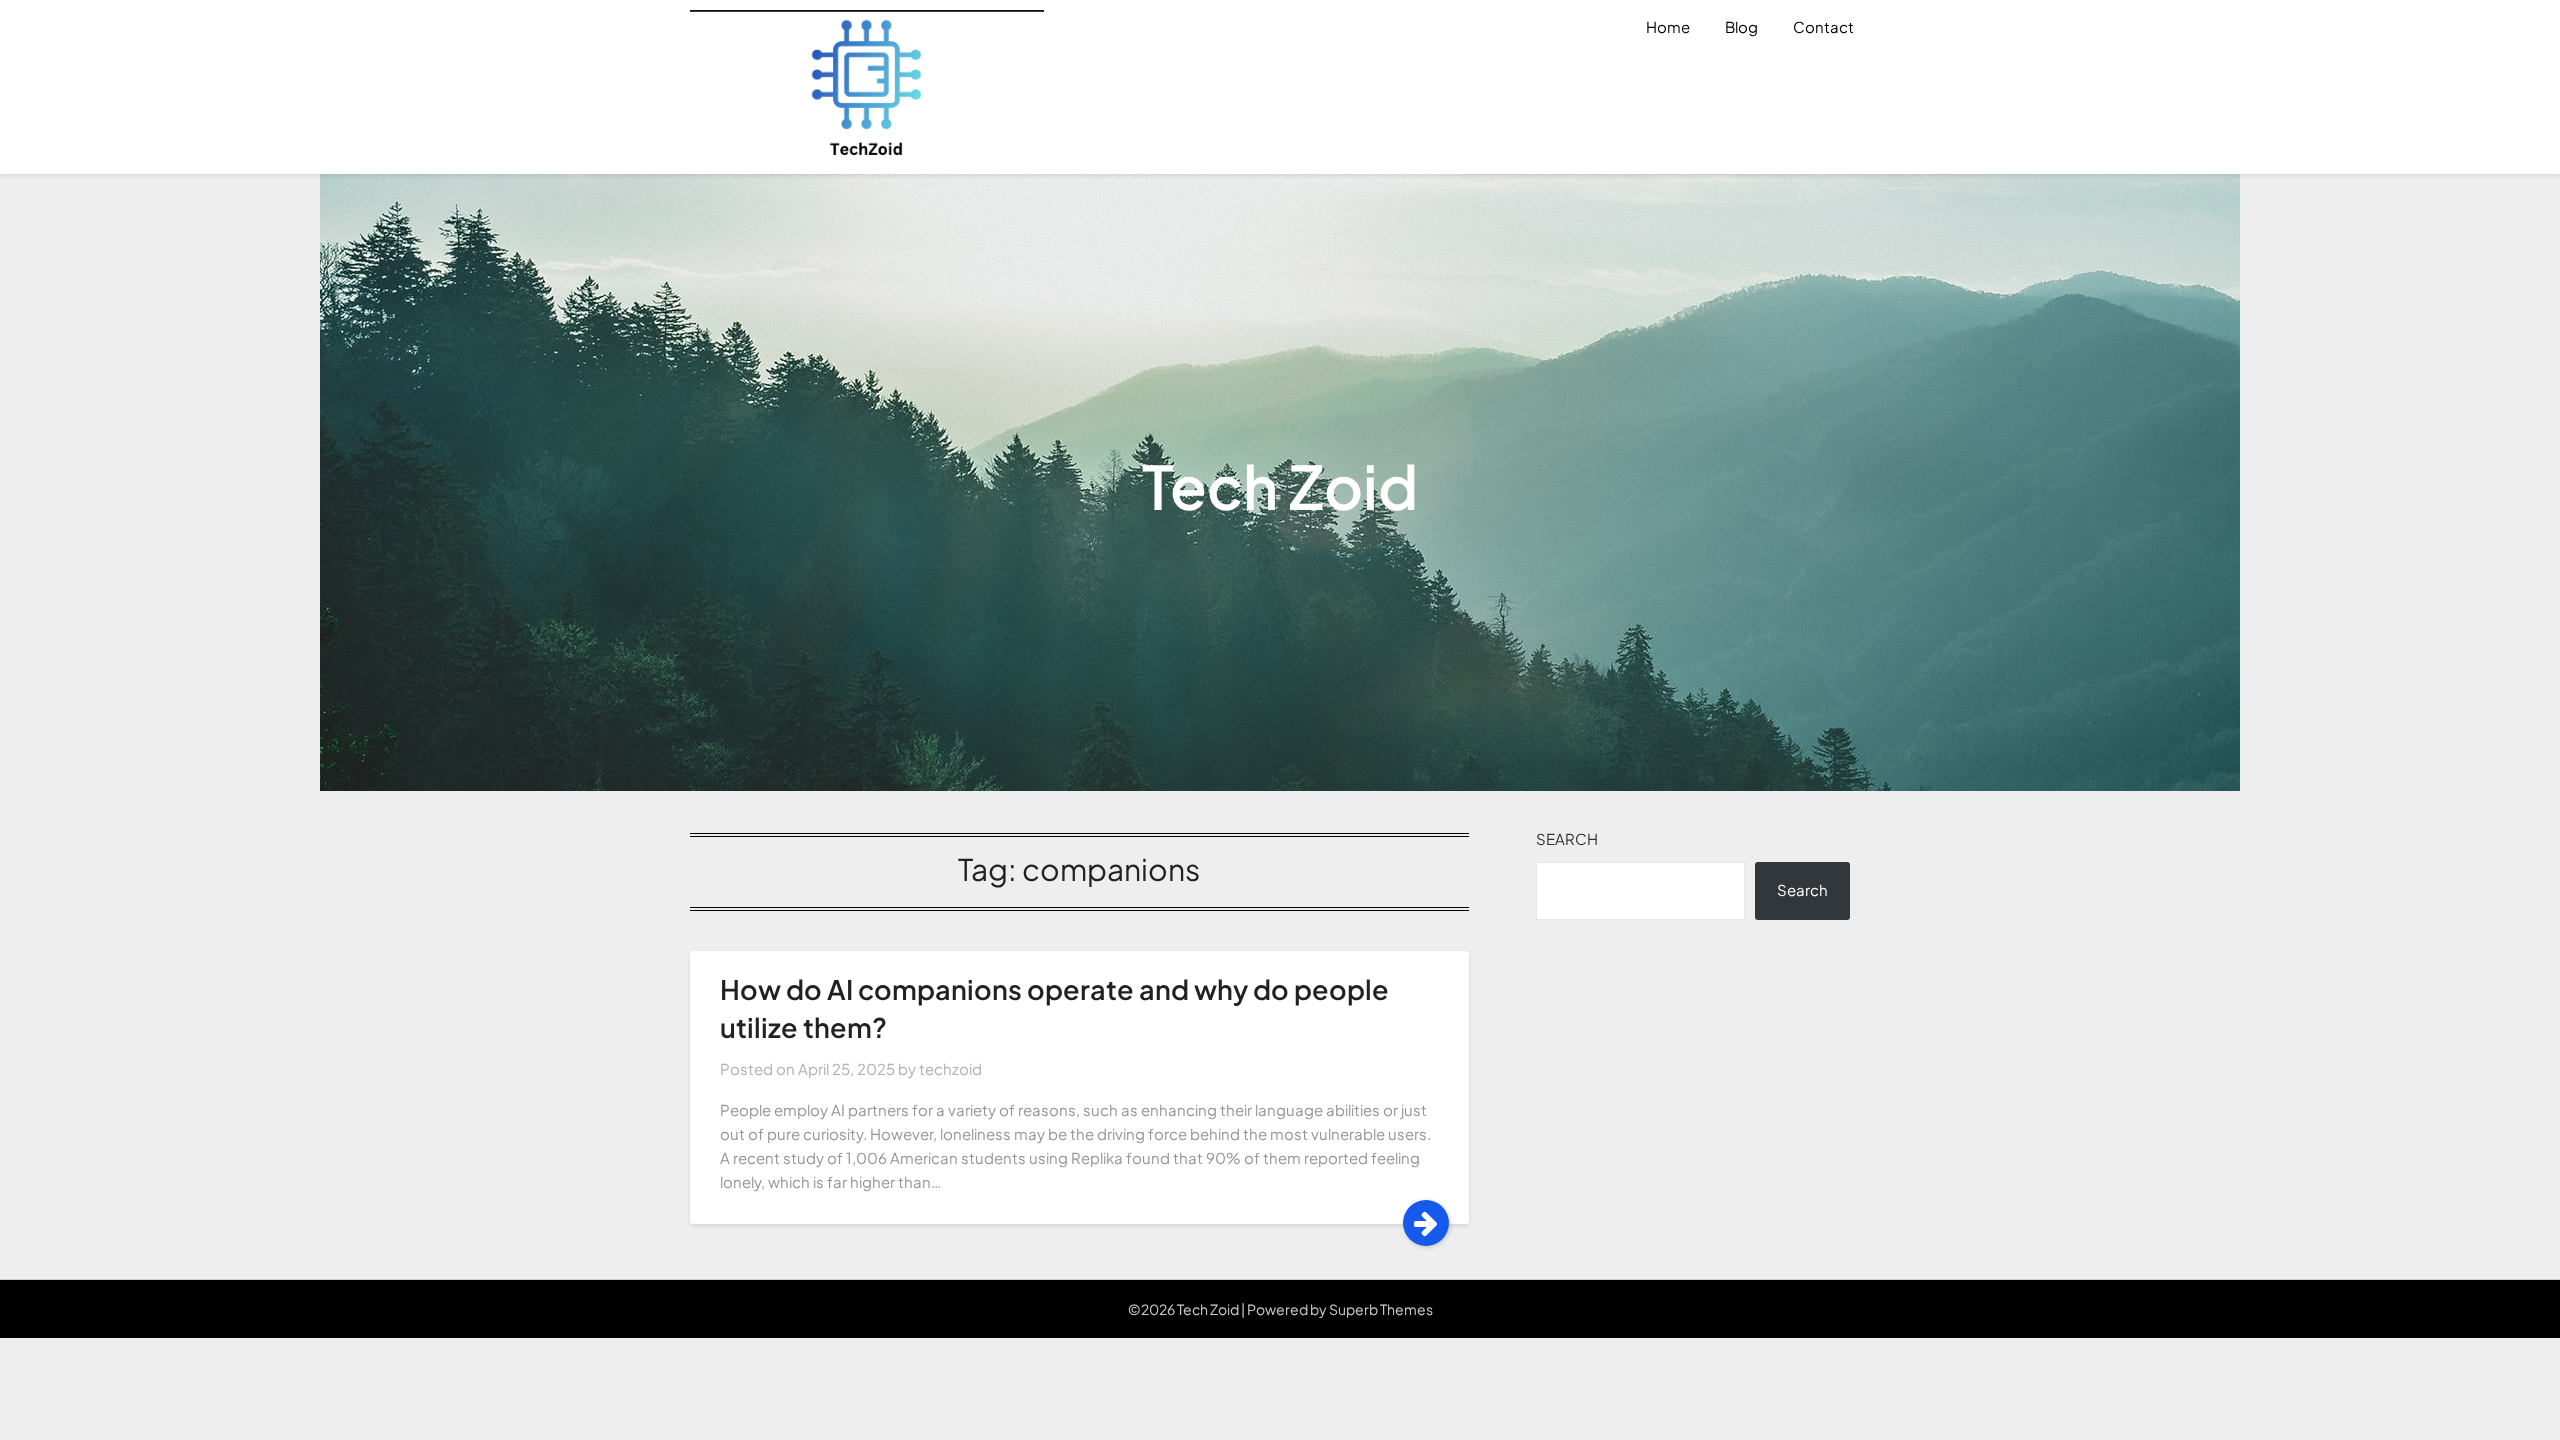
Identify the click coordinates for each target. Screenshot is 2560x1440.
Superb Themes (1381, 1309)
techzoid (950, 1068)
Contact (1823, 26)
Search (1567, 838)
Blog (1741, 26)
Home (1668, 26)
